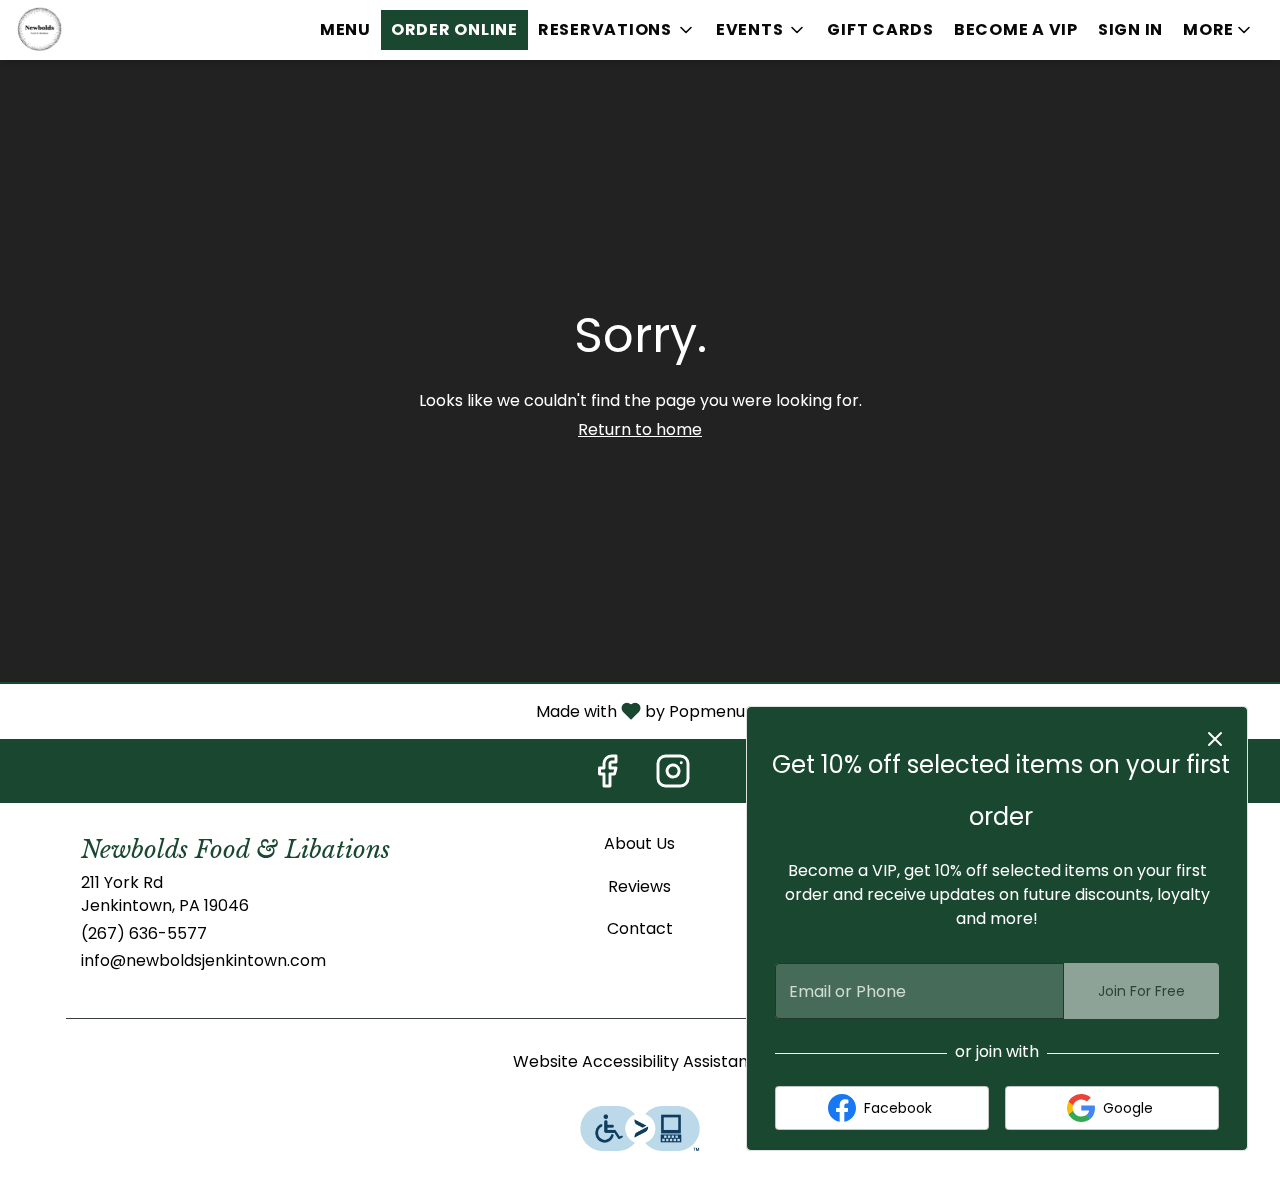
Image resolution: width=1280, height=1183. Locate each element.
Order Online (454, 29)
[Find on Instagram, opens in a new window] (673, 776)
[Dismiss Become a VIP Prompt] (1215, 739)
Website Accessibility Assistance (640, 1062)
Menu (345, 29)
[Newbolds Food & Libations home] (106, 30)
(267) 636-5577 (144, 934)
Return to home (640, 429)
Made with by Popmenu (380, 710)
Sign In (1130, 29)
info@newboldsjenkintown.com (203, 961)
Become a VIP (1016, 29)
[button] (617, 30)
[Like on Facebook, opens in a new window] (607, 776)
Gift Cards (880, 29)
